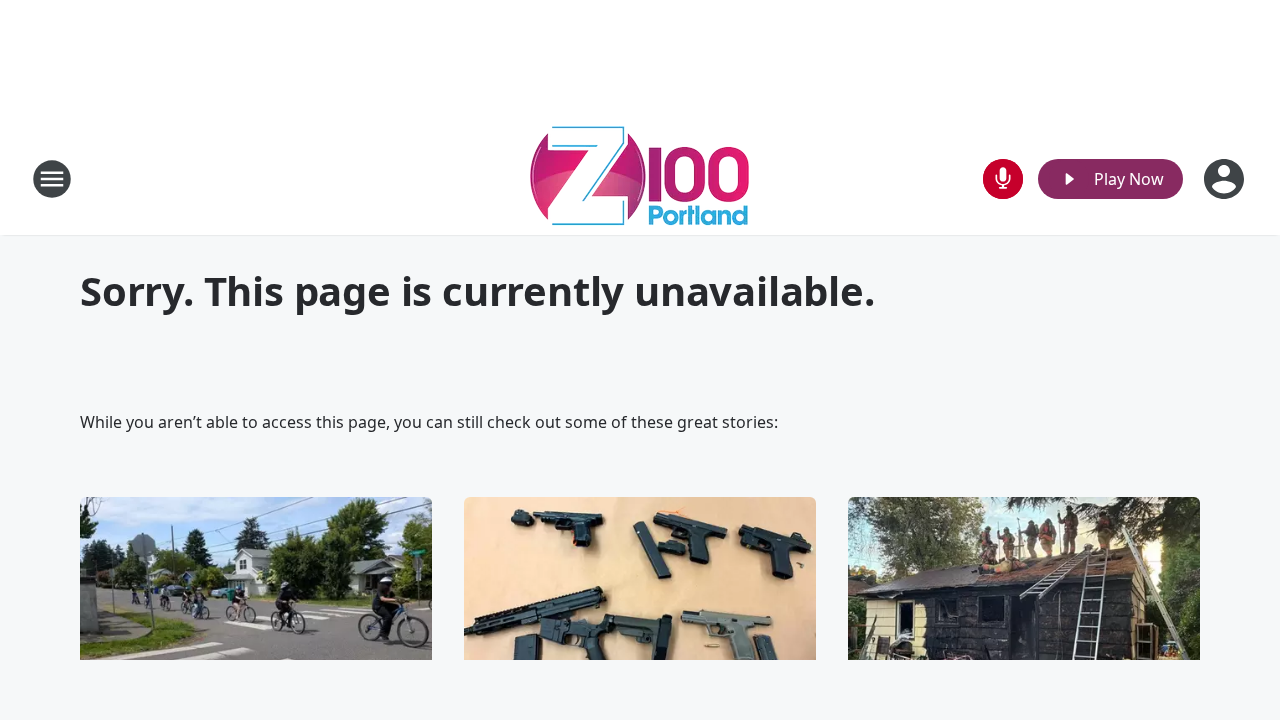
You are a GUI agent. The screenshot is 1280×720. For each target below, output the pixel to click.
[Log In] (1226, 179)
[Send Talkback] (1003, 179)
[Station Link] (640, 178)
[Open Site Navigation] (52, 179)
